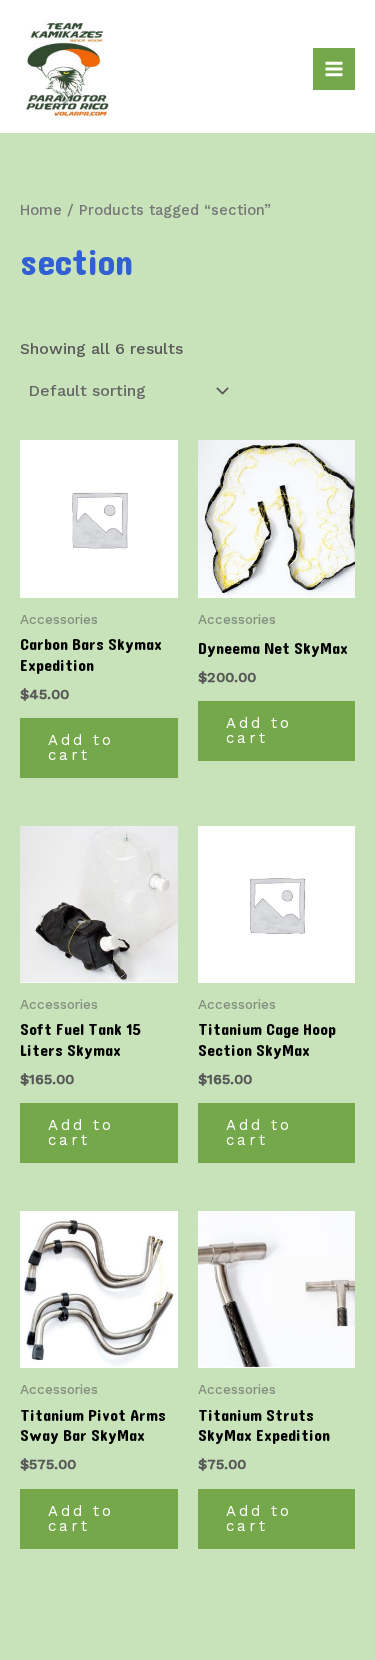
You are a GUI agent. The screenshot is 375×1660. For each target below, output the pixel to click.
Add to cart (81, 747)
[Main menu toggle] (334, 69)
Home (41, 210)
